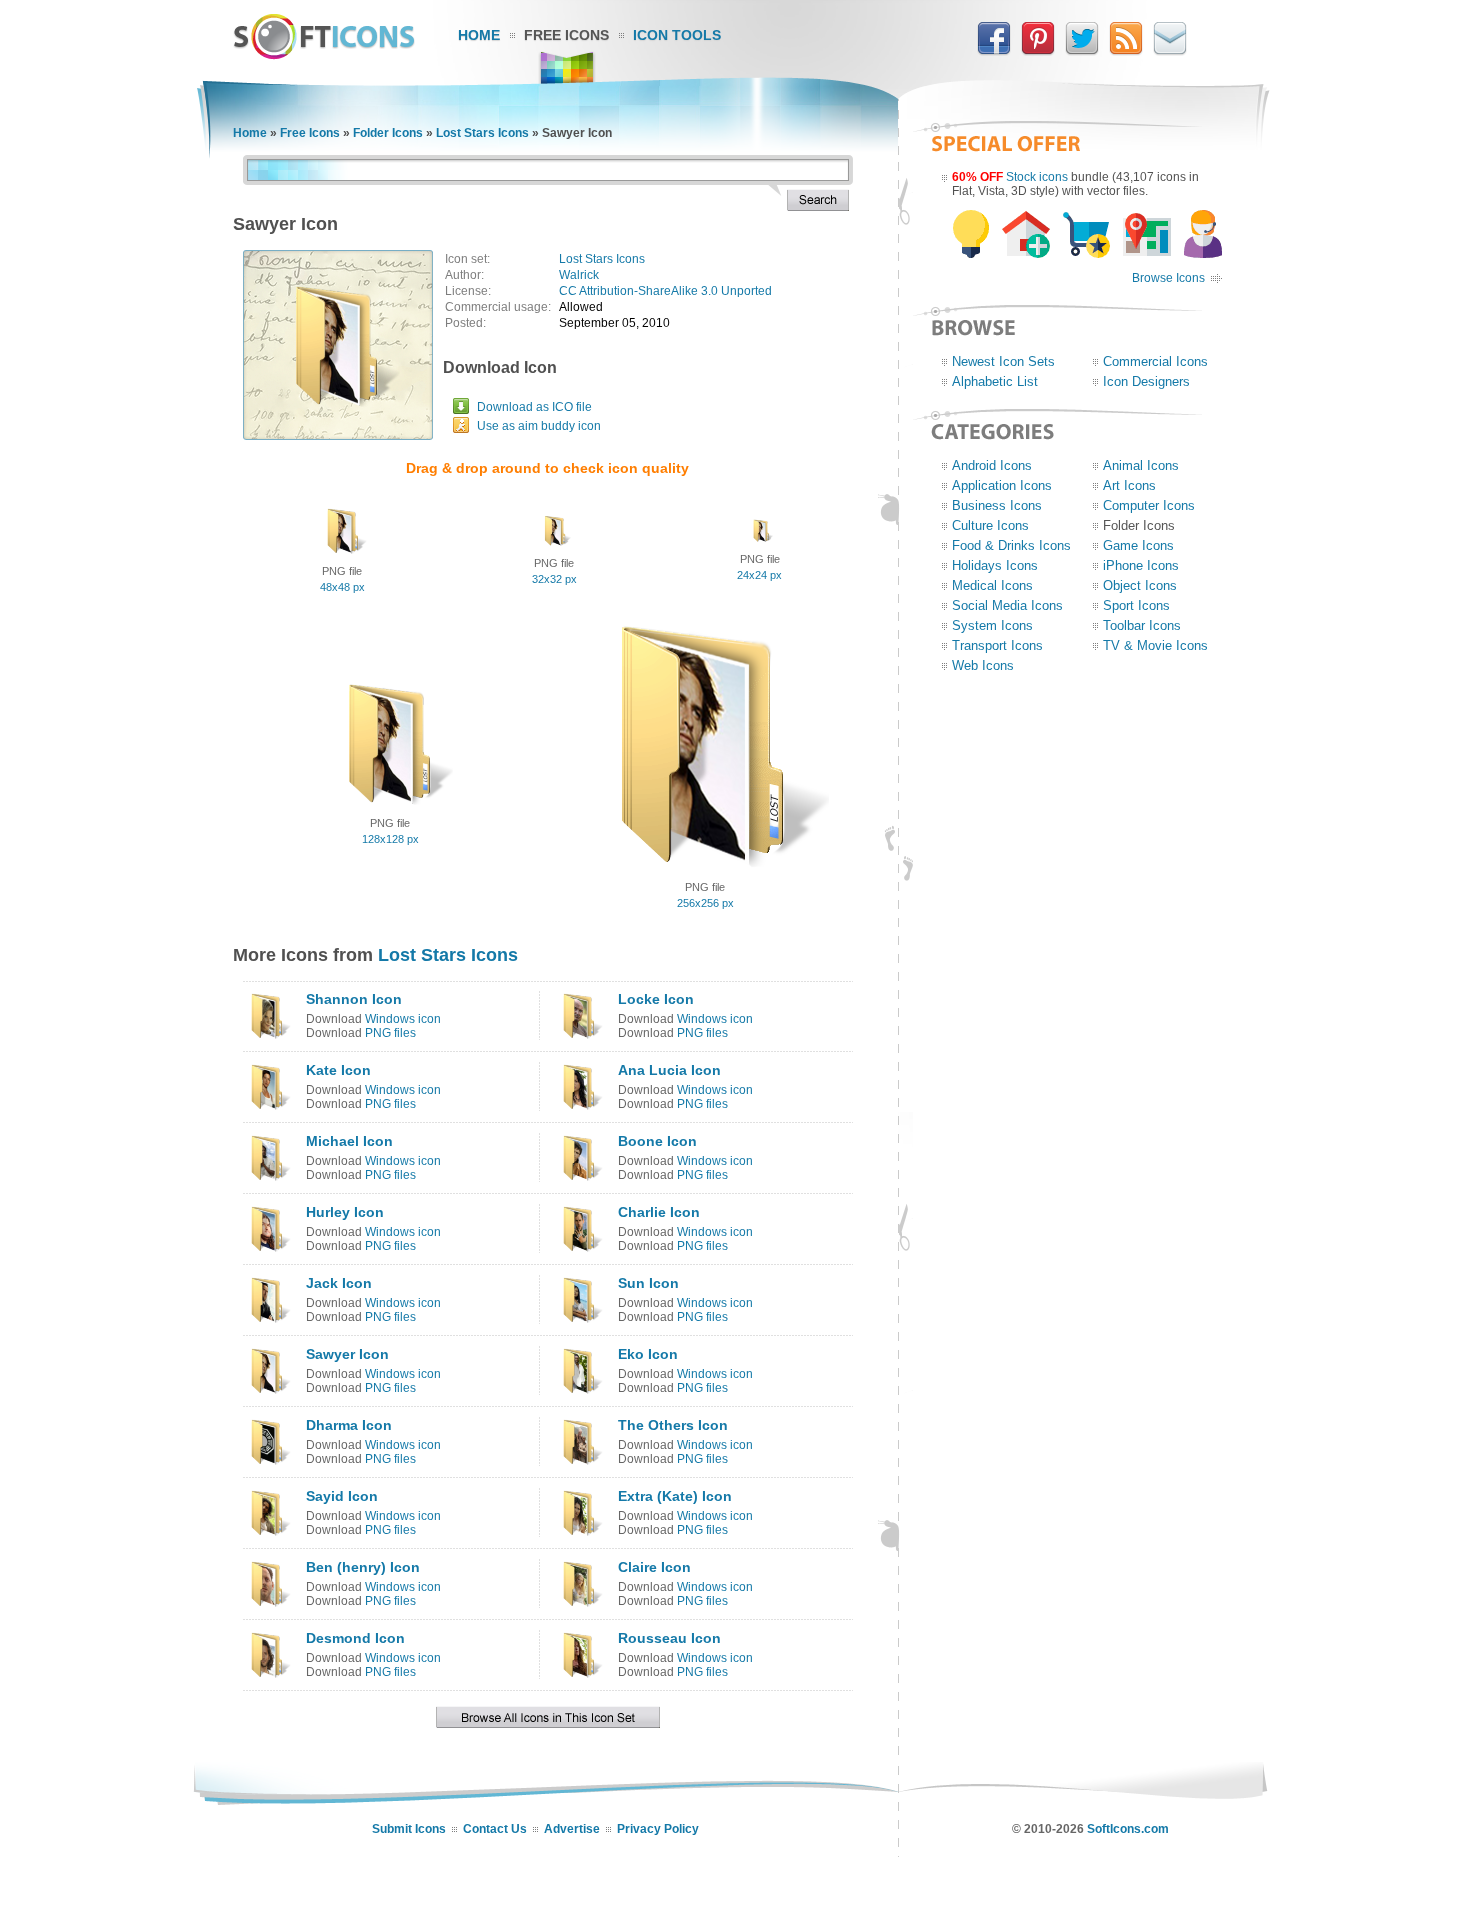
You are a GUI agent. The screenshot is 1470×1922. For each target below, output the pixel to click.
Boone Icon (657, 1141)
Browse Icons (1168, 278)
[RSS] (1126, 51)
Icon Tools (677, 35)
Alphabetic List (995, 381)
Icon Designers (1146, 381)
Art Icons (1129, 485)
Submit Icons (409, 1829)
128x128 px (390, 839)
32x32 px (554, 579)
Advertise (572, 1829)
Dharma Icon (349, 1425)
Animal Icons (1141, 465)
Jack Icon (339, 1283)
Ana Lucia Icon (669, 1070)
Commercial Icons (1155, 361)
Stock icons (1037, 177)
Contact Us (495, 1829)
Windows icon (403, 1019)
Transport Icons (997, 645)
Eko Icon (648, 1354)
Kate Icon (338, 1070)
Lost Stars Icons (482, 133)
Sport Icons (1136, 605)
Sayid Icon (342, 1496)
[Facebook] (994, 51)
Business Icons (997, 505)
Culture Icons (990, 525)
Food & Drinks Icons (1011, 545)
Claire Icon (654, 1567)
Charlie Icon (659, 1212)
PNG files (390, 1033)
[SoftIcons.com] (324, 55)
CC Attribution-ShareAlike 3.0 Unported (665, 291)
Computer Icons (1149, 505)
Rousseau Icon (669, 1638)
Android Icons (992, 465)
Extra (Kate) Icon (675, 1496)
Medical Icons (992, 585)
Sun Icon (648, 1283)
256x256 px (705, 903)
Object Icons (1140, 585)
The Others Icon (673, 1425)
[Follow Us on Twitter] (1082, 51)
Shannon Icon (354, 999)
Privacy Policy (658, 1829)
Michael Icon (349, 1141)
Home (479, 35)
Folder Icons (388, 133)
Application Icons (1002, 485)
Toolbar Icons (1142, 625)
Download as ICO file (534, 407)
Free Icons (566, 35)
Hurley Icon (345, 1212)
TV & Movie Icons (1155, 645)
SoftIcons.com (1128, 1829)
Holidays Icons (995, 565)
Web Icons (983, 665)
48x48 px (342, 587)
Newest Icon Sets (1003, 361)
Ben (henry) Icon (363, 1567)
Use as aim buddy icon (539, 426)
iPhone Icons (1141, 565)
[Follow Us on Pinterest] (1038, 51)
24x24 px (759, 575)
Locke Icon (656, 999)
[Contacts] (1170, 51)
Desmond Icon (355, 1638)
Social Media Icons (1007, 605)
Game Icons (1138, 545)
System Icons (992, 625)
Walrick (579, 275)
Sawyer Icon (347, 1354)
